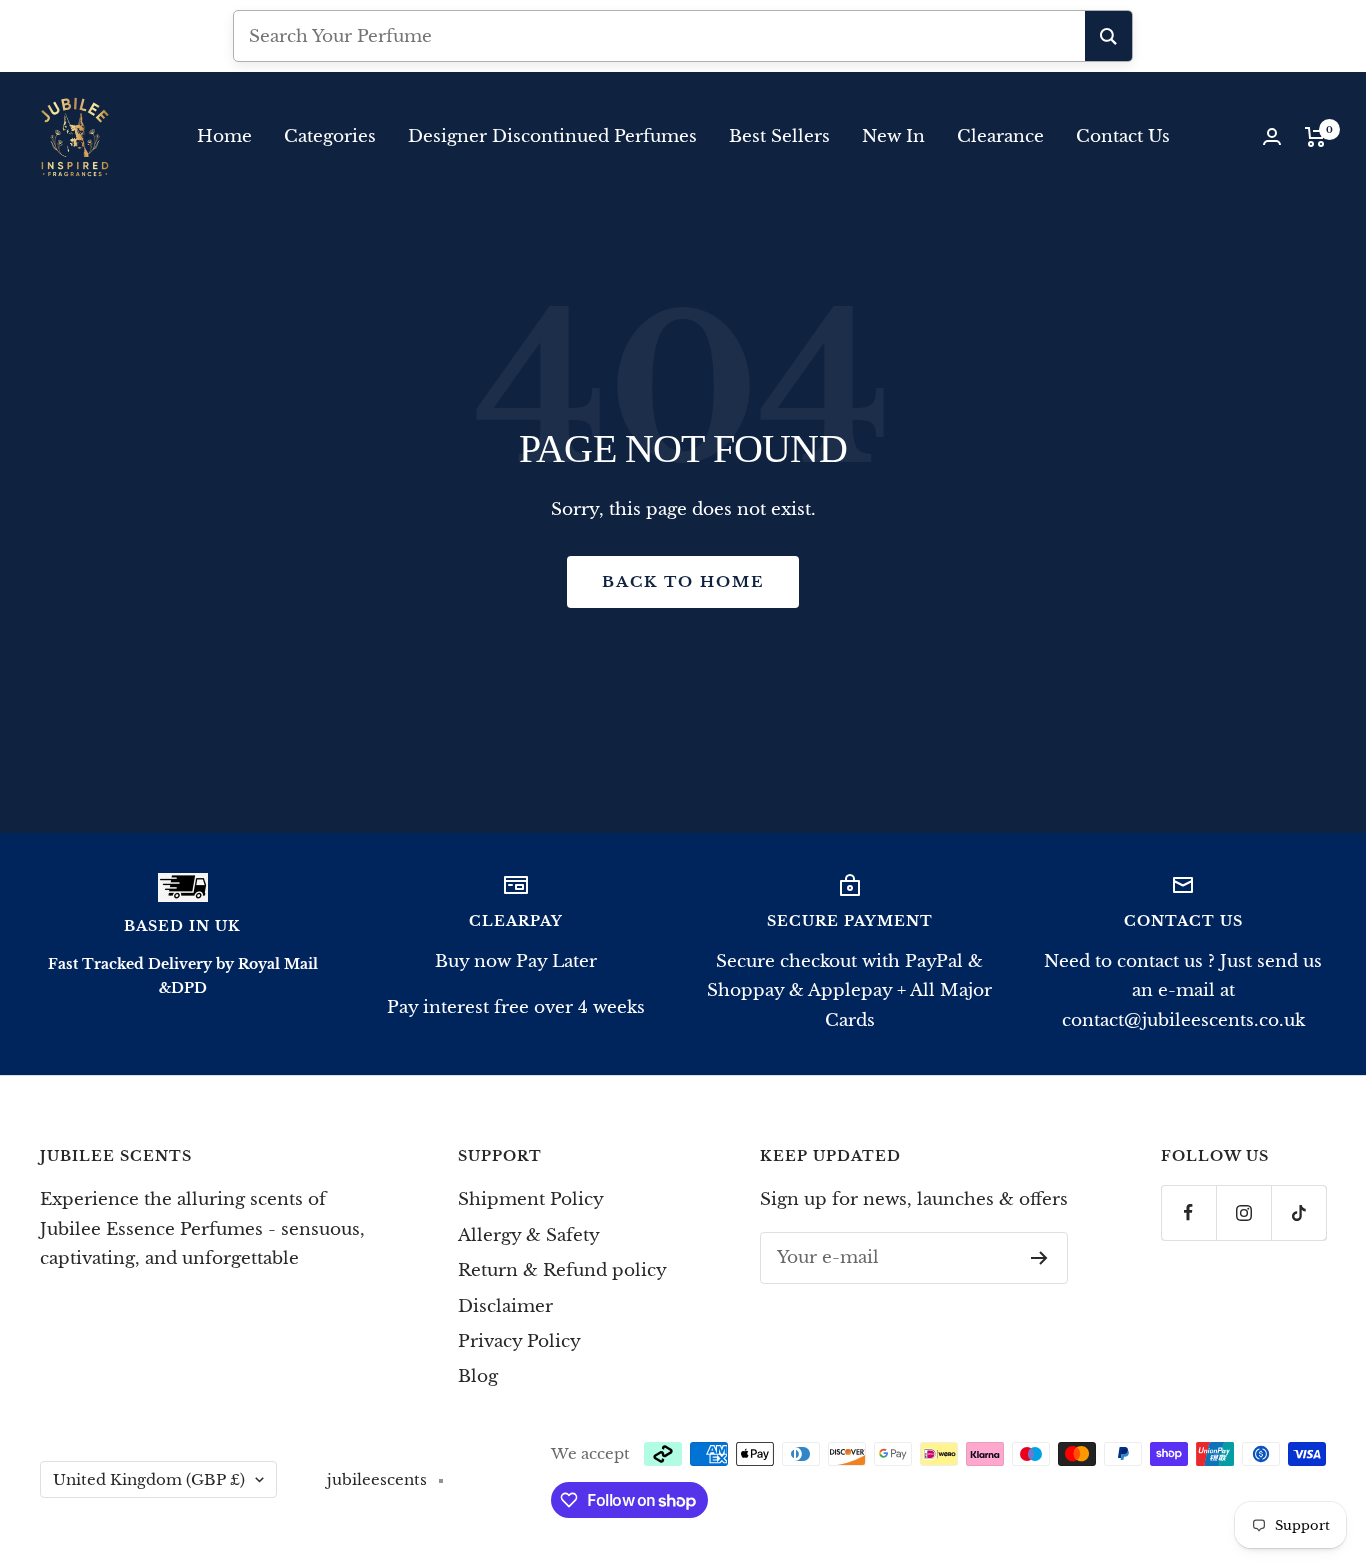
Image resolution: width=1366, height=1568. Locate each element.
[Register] (1039, 1258)
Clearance (1000, 136)
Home (224, 136)
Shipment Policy (531, 1199)
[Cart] (1315, 137)
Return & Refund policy (562, 1270)
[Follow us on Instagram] (1243, 1212)
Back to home (683, 581)
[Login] (1272, 136)
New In (893, 136)
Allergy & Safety (529, 1235)
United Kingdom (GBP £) (149, 1479)
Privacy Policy (519, 1341)
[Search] (1108, 36)
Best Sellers (779, 136)
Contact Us (1123, 136)
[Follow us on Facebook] (1188, 1212)
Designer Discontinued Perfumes (552, 136)
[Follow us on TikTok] (1298, 1212)
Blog (478, 1376)
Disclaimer (505, 1306)
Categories (330, 136)
